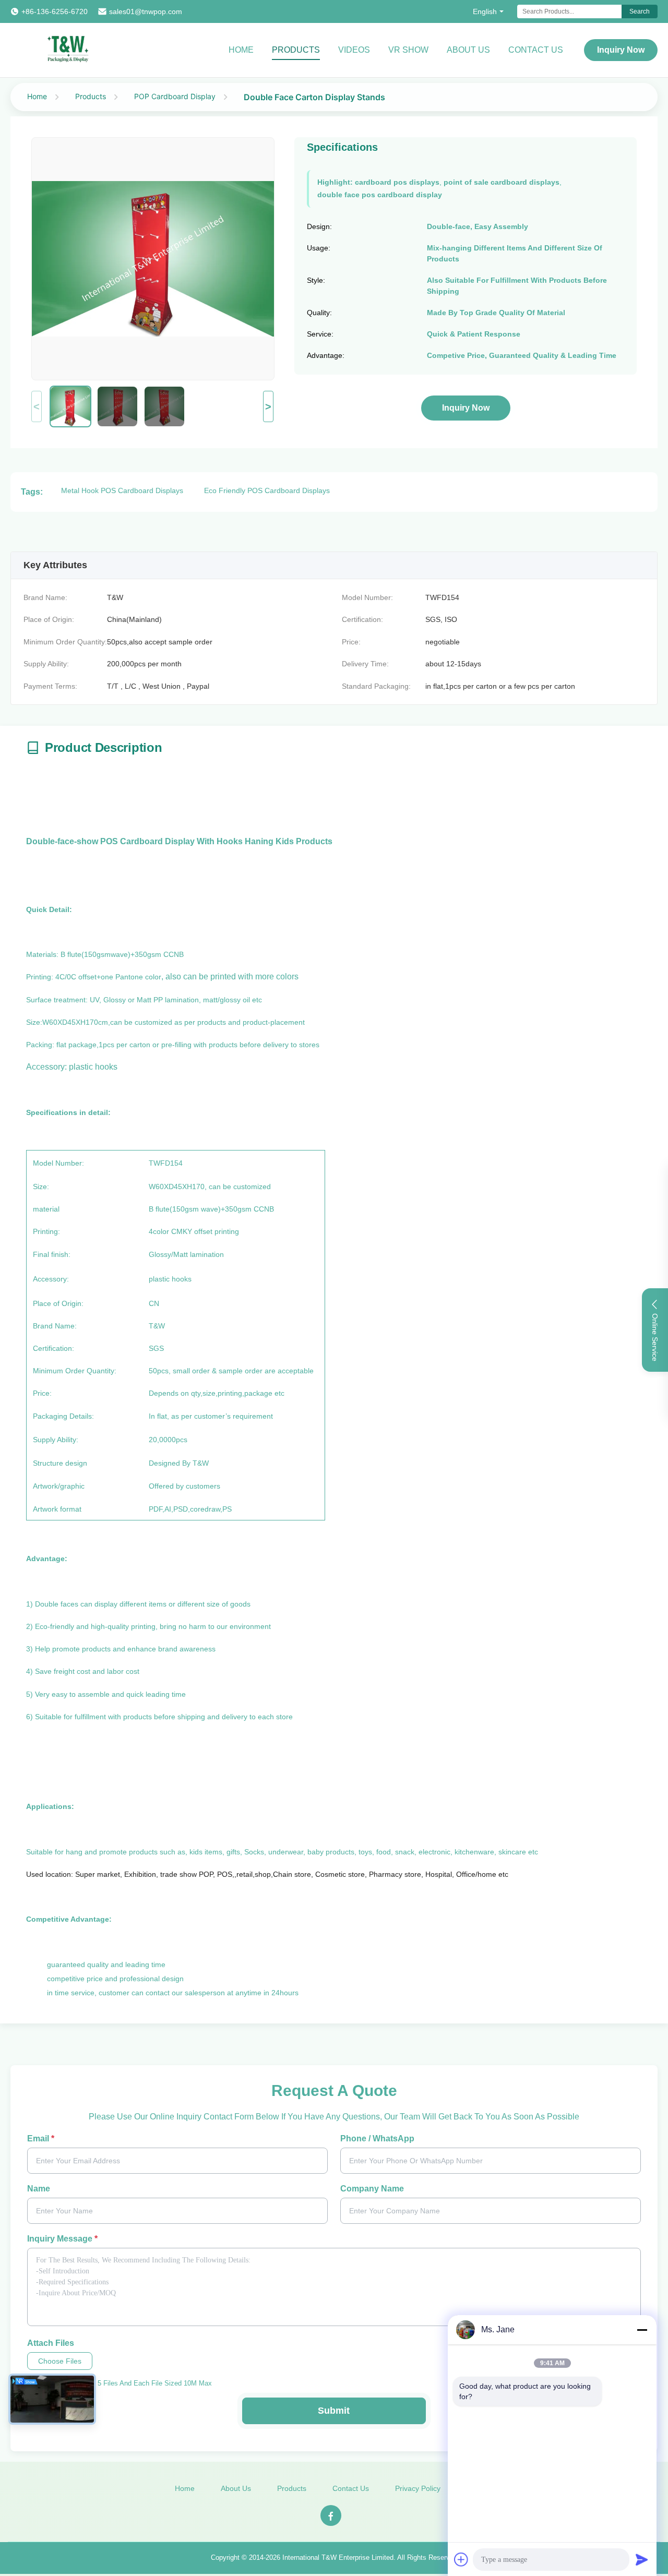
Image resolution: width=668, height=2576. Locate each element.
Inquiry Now (621, 50)
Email (41, 2138)
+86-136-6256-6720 (55, 11)
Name (39, 2189)
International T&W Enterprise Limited (338, 2557)
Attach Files (51, 2343)
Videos (354, 50)
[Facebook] (331, 2515)
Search (640, 11)
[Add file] (461, 2559)
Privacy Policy (418, 2488)
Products (296, 50)
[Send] (642, 2559)
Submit (334, 2411)
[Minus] (642, 2330)
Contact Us (536, 50)
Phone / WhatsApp (377, 2138)
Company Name (372, 2189)
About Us (468, 50)
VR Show (408, 50)
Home (241, 50)
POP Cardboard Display (175, 96)
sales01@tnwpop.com (146, 11)
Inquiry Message (62, 2239)
